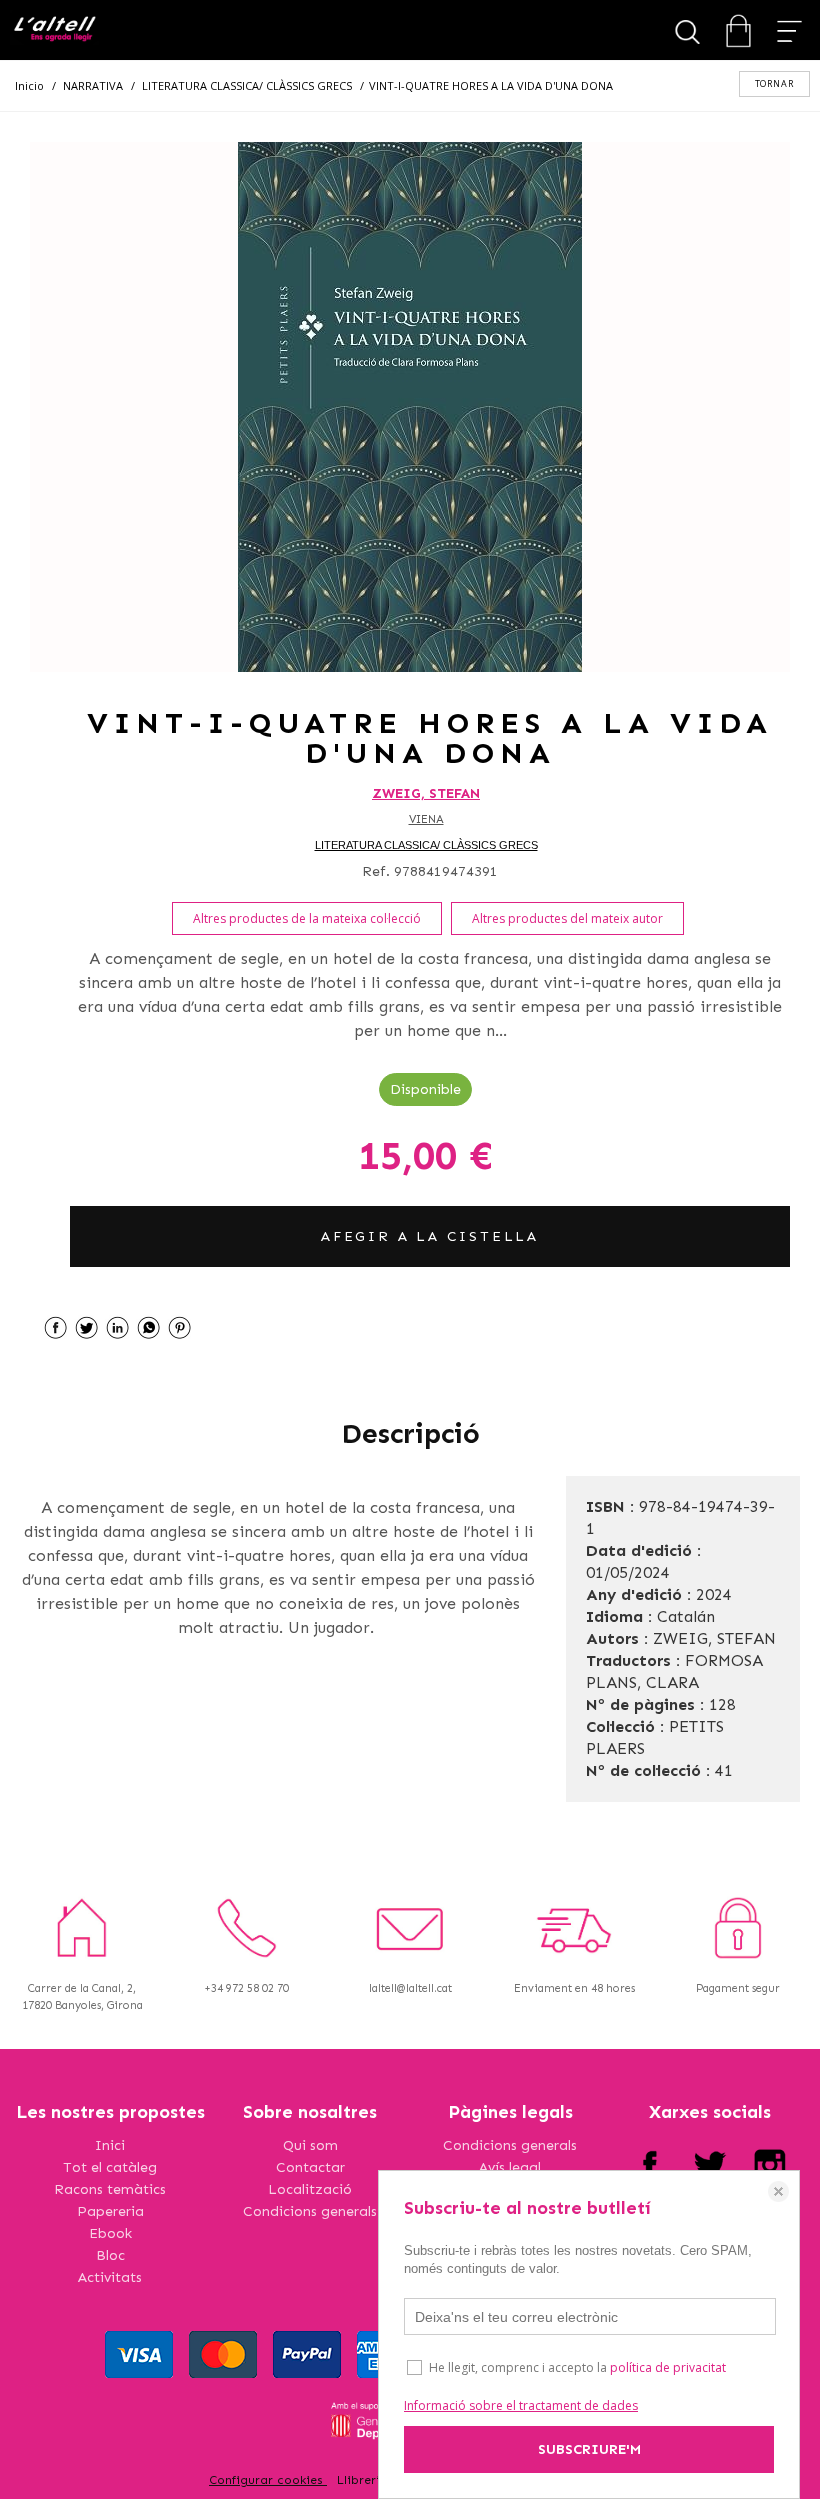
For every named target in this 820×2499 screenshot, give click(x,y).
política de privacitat (668, 2367)
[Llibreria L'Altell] (54, 30)
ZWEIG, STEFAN (426, 793)
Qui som (310, 2145)
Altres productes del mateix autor (567, 918)
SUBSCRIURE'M (589, 2449)
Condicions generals (310, 2211)
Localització (310, 2189)
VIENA (426, 819)
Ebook (110, 2233)
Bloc (110, 2255)
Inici (110, 2145)
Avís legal (510, 2167)
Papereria (110, 2211)
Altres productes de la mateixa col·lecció (307, 918)
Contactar (310, 2167)
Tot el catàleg (110, 2167)
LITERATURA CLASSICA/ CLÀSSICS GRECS (426, 845)
